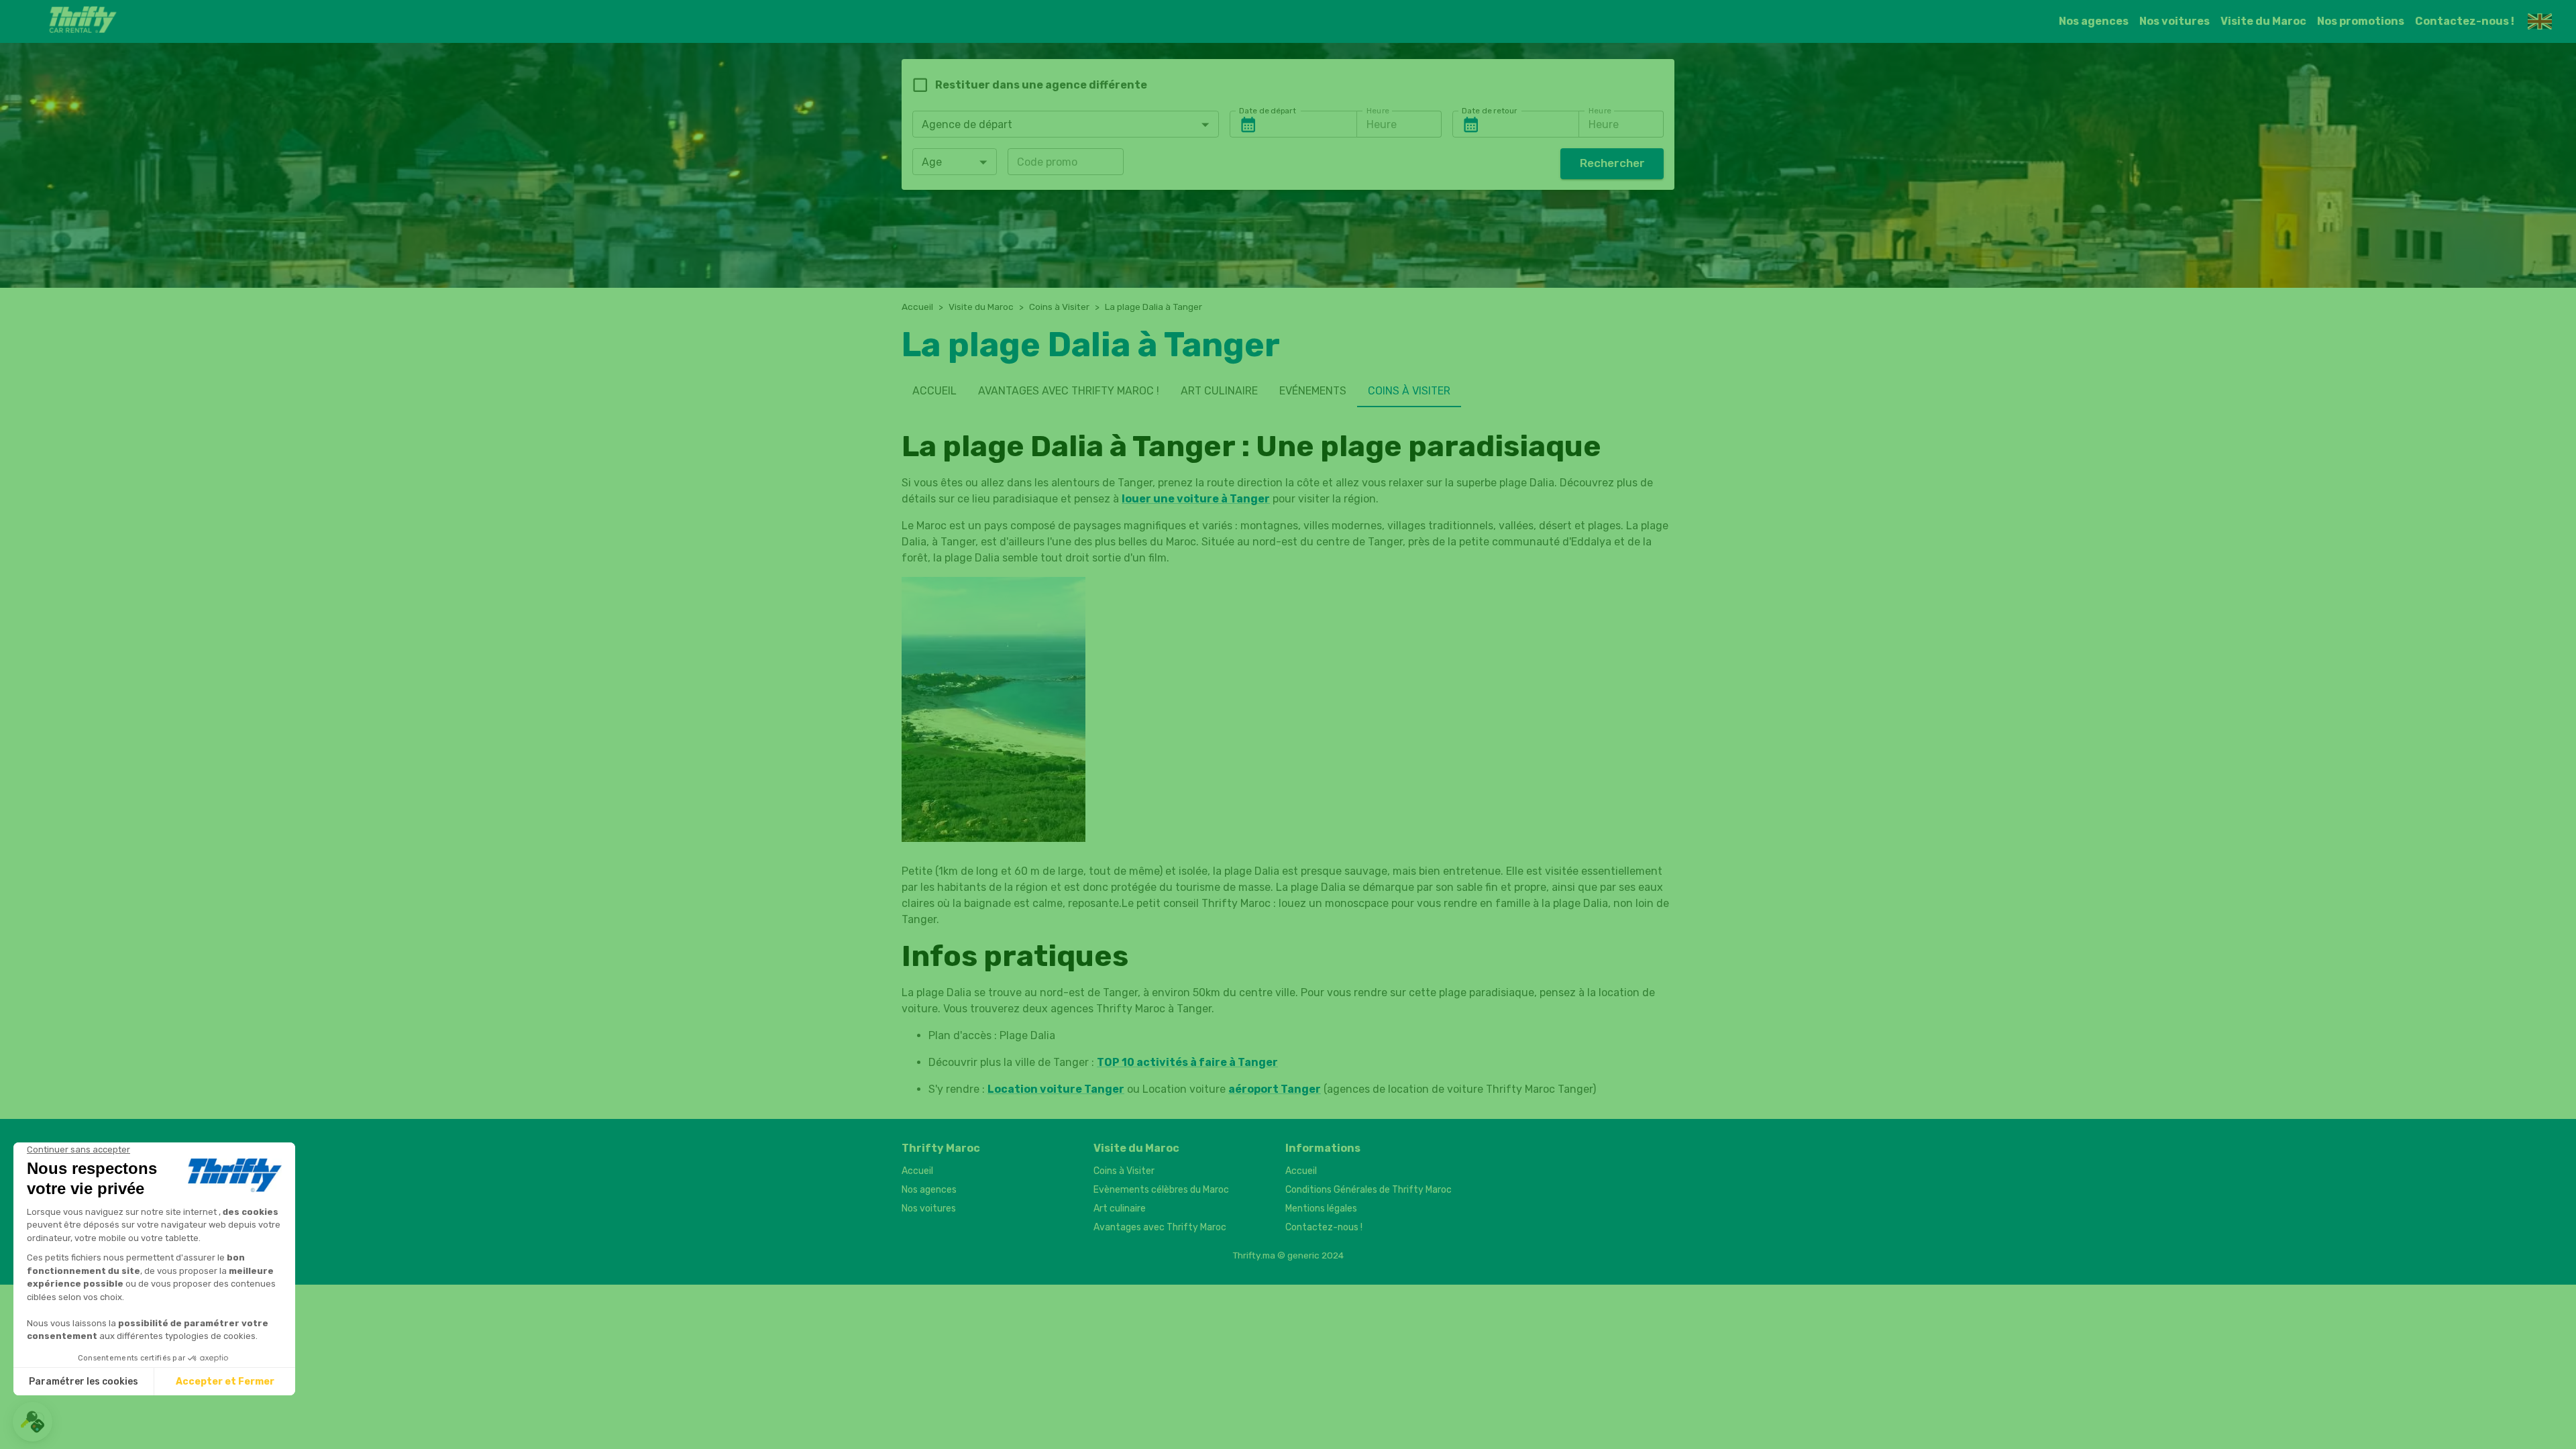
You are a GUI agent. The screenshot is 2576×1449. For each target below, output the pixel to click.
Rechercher (1612, 163)
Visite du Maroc (2263, 21)
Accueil (917, 307)
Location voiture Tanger (1056, 1089)
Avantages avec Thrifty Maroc (1160, 1227)
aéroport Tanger (1275, 1089)
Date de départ (1268, 111)
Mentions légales (1321, 1209)
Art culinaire (1120, 1209)
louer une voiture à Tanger (1196, 499)
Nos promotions (2361, 21)
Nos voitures (2175, 21)
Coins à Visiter (1059, 307)
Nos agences (2094, 21)
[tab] (934, 391)
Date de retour (1490, 111)
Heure (1378, 111)
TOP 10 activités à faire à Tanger (1187, 1062)
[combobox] (1066, 124)
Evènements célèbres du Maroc (1161, 1190)
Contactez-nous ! (2465, 21)
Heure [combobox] (1382, 124)
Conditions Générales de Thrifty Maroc (1368, 1190)
